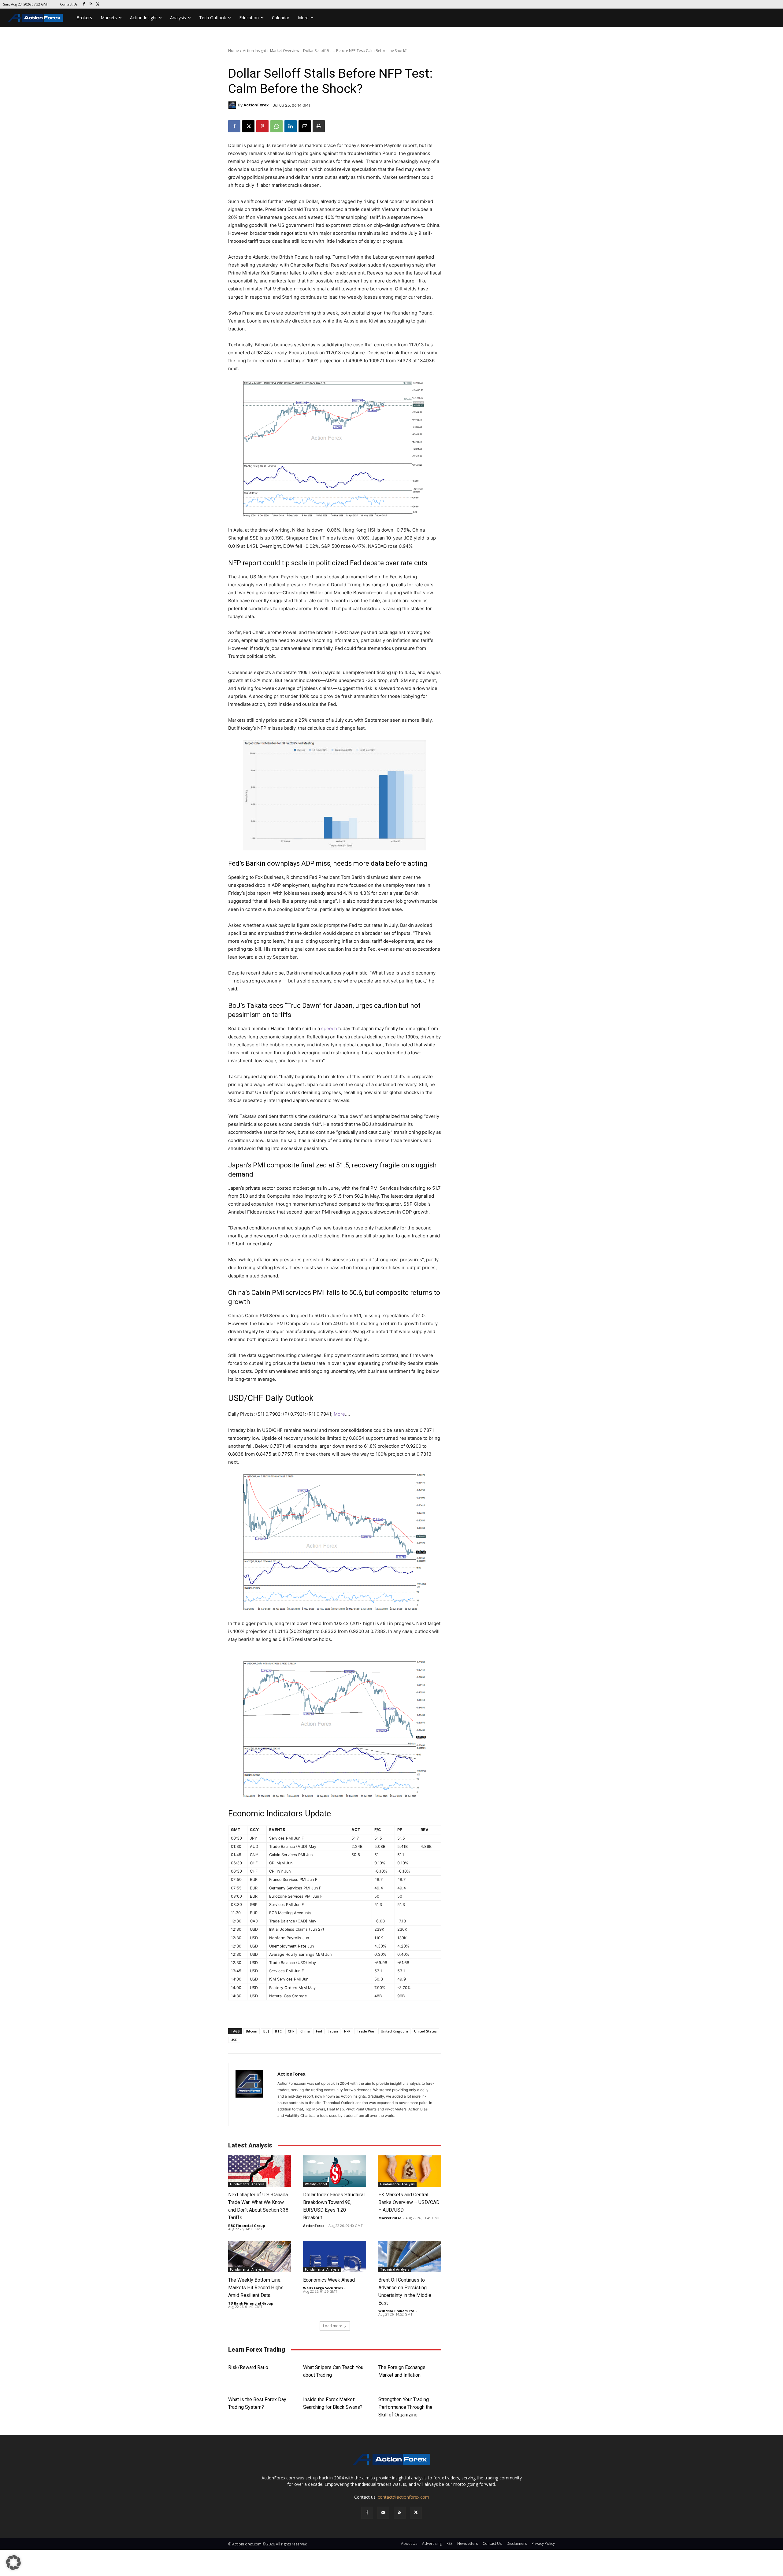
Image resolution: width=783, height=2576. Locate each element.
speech (329, 1028)
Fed (319, 2031)
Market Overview (285, 51)
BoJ (266, 2031)
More (339, 1414)
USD (234, 2040)
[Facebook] (84, 4)
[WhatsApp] (276, 126)
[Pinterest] (262, 126)
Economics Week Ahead (329, 2280)
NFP (347, 2031)
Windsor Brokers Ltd (396, 2311)
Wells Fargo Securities (323, 2288)
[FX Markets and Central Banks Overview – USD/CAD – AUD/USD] (410, 2171)
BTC (278, 2031)
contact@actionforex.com (403, 2497)
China (305, 2031)
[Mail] (383, 2513)
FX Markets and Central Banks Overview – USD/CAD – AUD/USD (409, 2202)
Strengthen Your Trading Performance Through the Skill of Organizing (405, 2407)
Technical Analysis (395, 2269)
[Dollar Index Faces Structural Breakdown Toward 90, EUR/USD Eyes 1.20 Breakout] (334, 2171)
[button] (13, 2563)
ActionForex (256, 105)
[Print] (319, 126)
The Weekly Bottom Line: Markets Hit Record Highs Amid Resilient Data (256, 2288)
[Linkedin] (291, 126)
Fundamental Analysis (247, 2184)
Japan (333, 2031)
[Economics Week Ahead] (334, 2257)
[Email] (305, 126)
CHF (291, 2031)
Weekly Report (316, 2184)
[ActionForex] (233, 105)
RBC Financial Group (247, 2226)
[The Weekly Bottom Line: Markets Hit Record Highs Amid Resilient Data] (260, 2257)
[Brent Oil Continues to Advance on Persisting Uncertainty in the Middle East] (410, 2257)
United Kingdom (394, 2031)
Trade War (366, 2031)
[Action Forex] (35, 18)
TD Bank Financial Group (251, 2303)
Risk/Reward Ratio (248, 2367)
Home (234, 51)
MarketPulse (390, 2218)
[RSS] (91, 4)
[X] (98, 4)
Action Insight (254, 51)
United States (425, 2031)
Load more (333, 2326)
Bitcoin (252, 2031)
